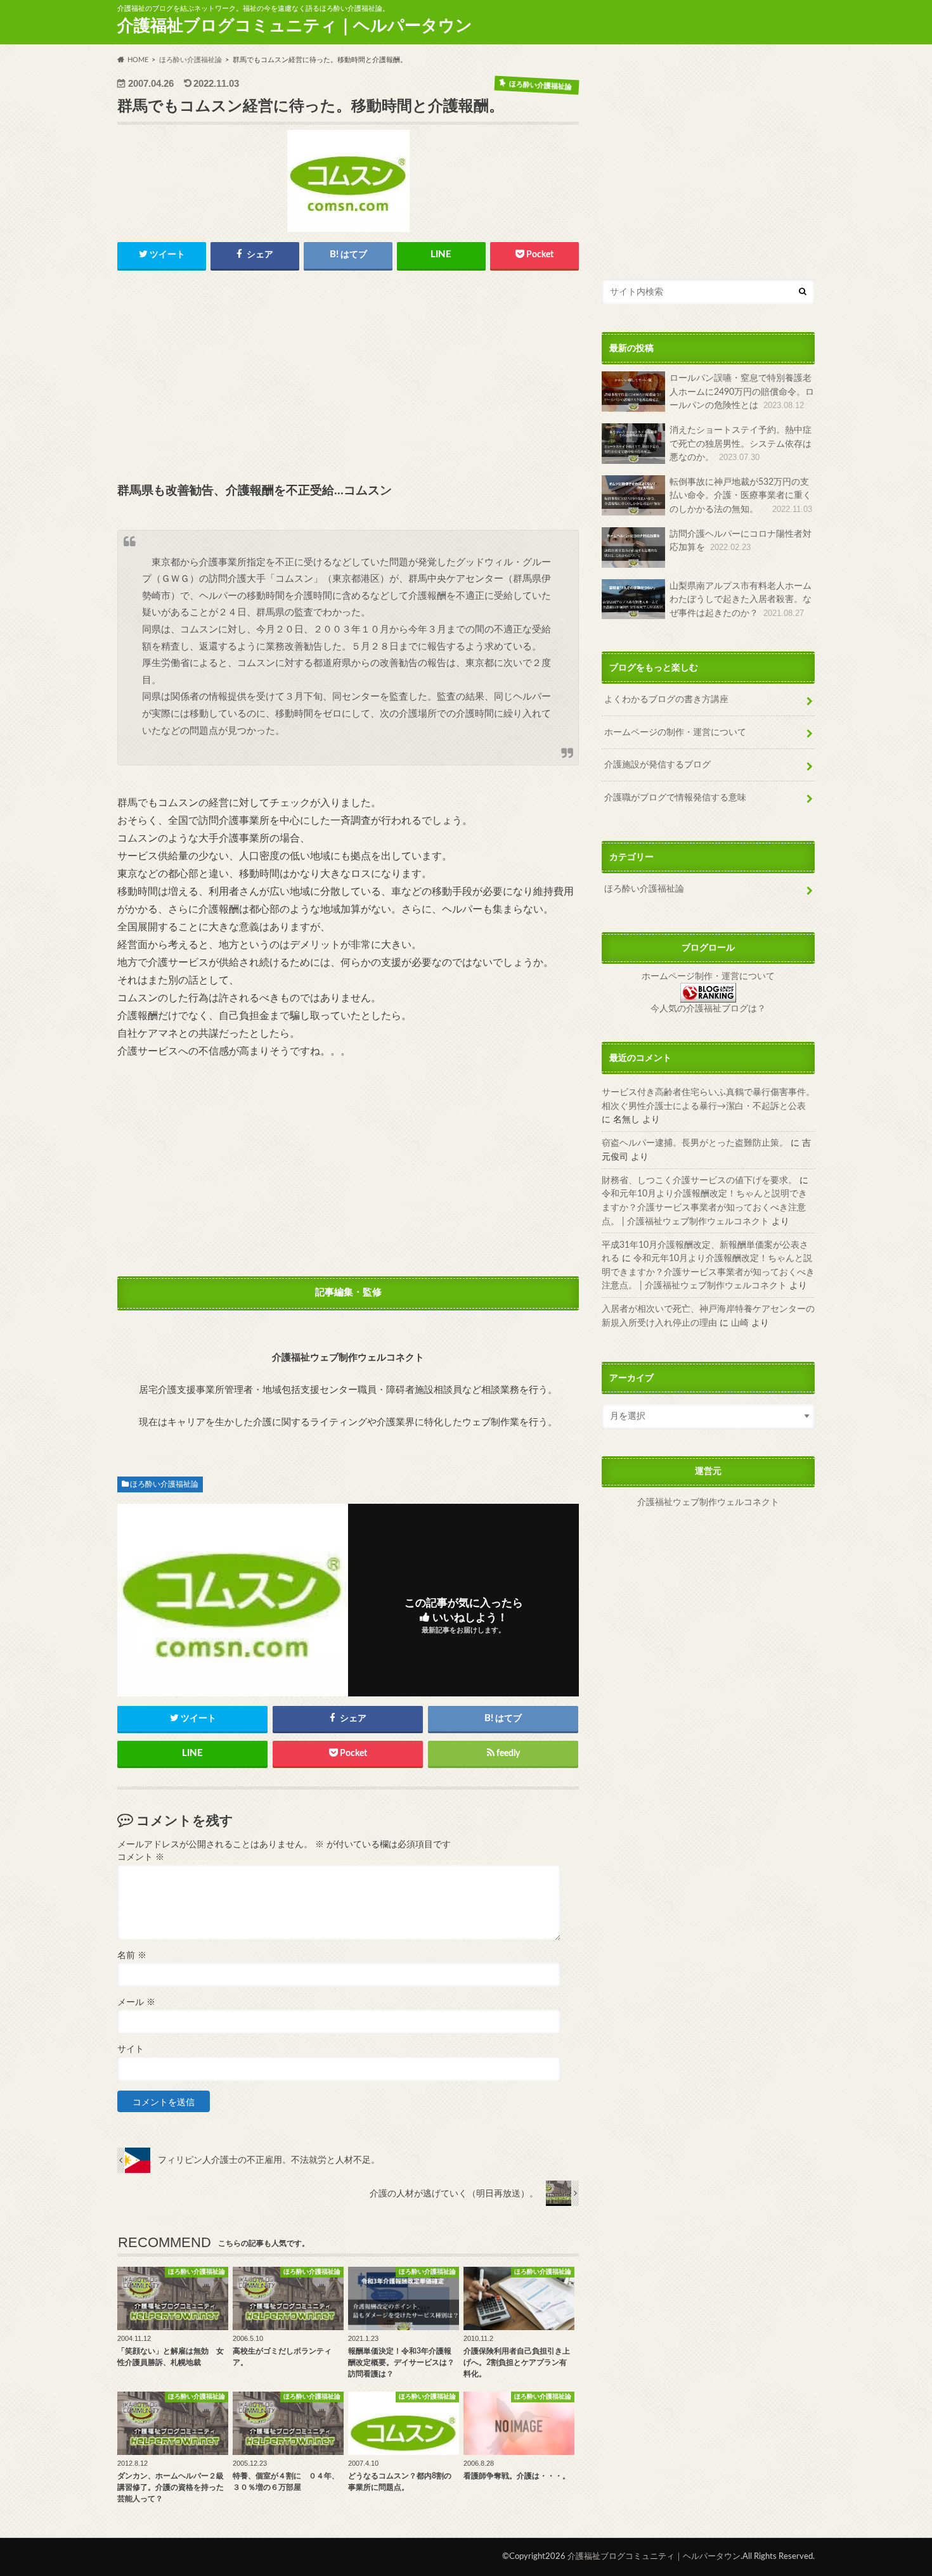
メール (136, 2002)
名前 (132, 1956)
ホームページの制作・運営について (675, 732)
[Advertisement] (348, 378)
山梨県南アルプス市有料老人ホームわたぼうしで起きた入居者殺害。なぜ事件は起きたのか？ (741, 599)
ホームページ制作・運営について (708, 977)
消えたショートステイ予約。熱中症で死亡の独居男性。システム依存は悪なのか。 (741, 444)
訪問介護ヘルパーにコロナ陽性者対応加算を (741, 541)
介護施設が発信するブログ (657, 765)
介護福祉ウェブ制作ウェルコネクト (708, 1503)
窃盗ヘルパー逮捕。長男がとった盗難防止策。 (695, 1143)
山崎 (740, 1323)
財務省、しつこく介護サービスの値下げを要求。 (699, 1180)
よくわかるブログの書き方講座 (666, 699)
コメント (141, 1857)
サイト (131, 2049)
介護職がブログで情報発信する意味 (675, 798)
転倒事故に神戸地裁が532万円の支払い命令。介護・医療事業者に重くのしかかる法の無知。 (741, 496)
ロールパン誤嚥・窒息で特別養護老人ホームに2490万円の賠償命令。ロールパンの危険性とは (742, 392)
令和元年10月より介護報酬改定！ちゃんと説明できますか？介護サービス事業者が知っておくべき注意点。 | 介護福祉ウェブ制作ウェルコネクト (704, 1207)
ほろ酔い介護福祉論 (164, 1484)
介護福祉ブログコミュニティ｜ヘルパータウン (295, 26)
